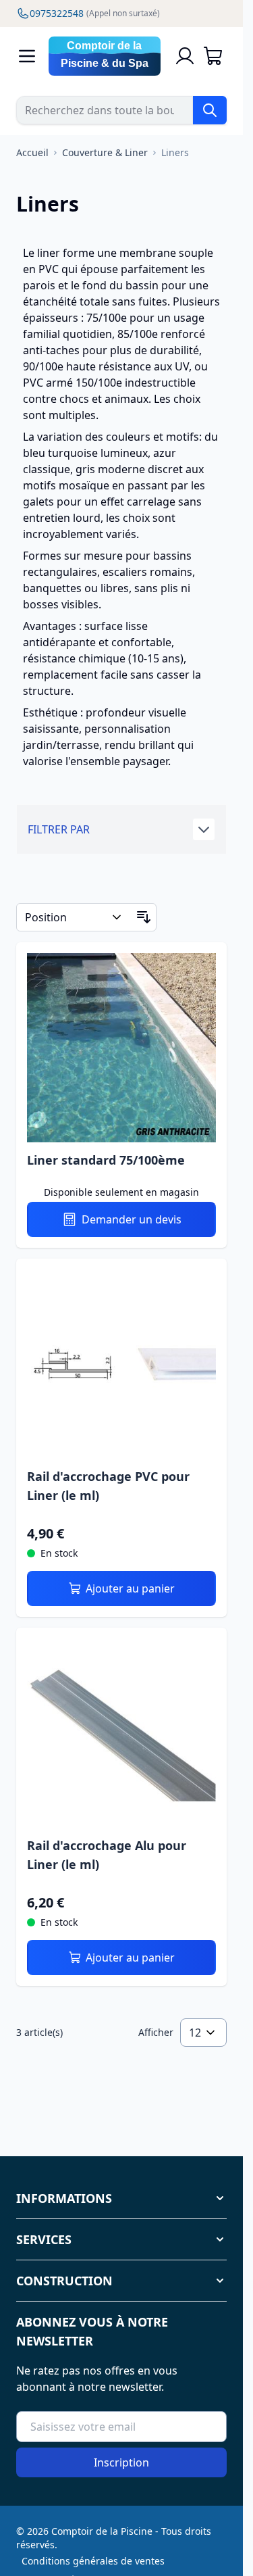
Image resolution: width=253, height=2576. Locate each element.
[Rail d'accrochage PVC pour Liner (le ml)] (121, 1364)
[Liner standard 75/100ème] (121, 1048)
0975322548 (95, 13)
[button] (121, 829)
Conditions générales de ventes (93, 2561)
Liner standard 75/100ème (106, 1160)
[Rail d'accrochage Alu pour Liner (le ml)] (121, 1733)
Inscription (121, 2462)
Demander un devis (132, 1219)
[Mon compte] (185, 56)
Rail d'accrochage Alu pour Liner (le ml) (107, 1855)
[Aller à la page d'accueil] (105, 56)
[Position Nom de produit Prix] (74, 917)
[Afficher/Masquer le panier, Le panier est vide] (213, 56)
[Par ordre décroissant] (144, 917)
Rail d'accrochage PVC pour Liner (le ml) (108, 1486)
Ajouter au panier (130, 1588)
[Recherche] (210, 110)
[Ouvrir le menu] (27, 56)
